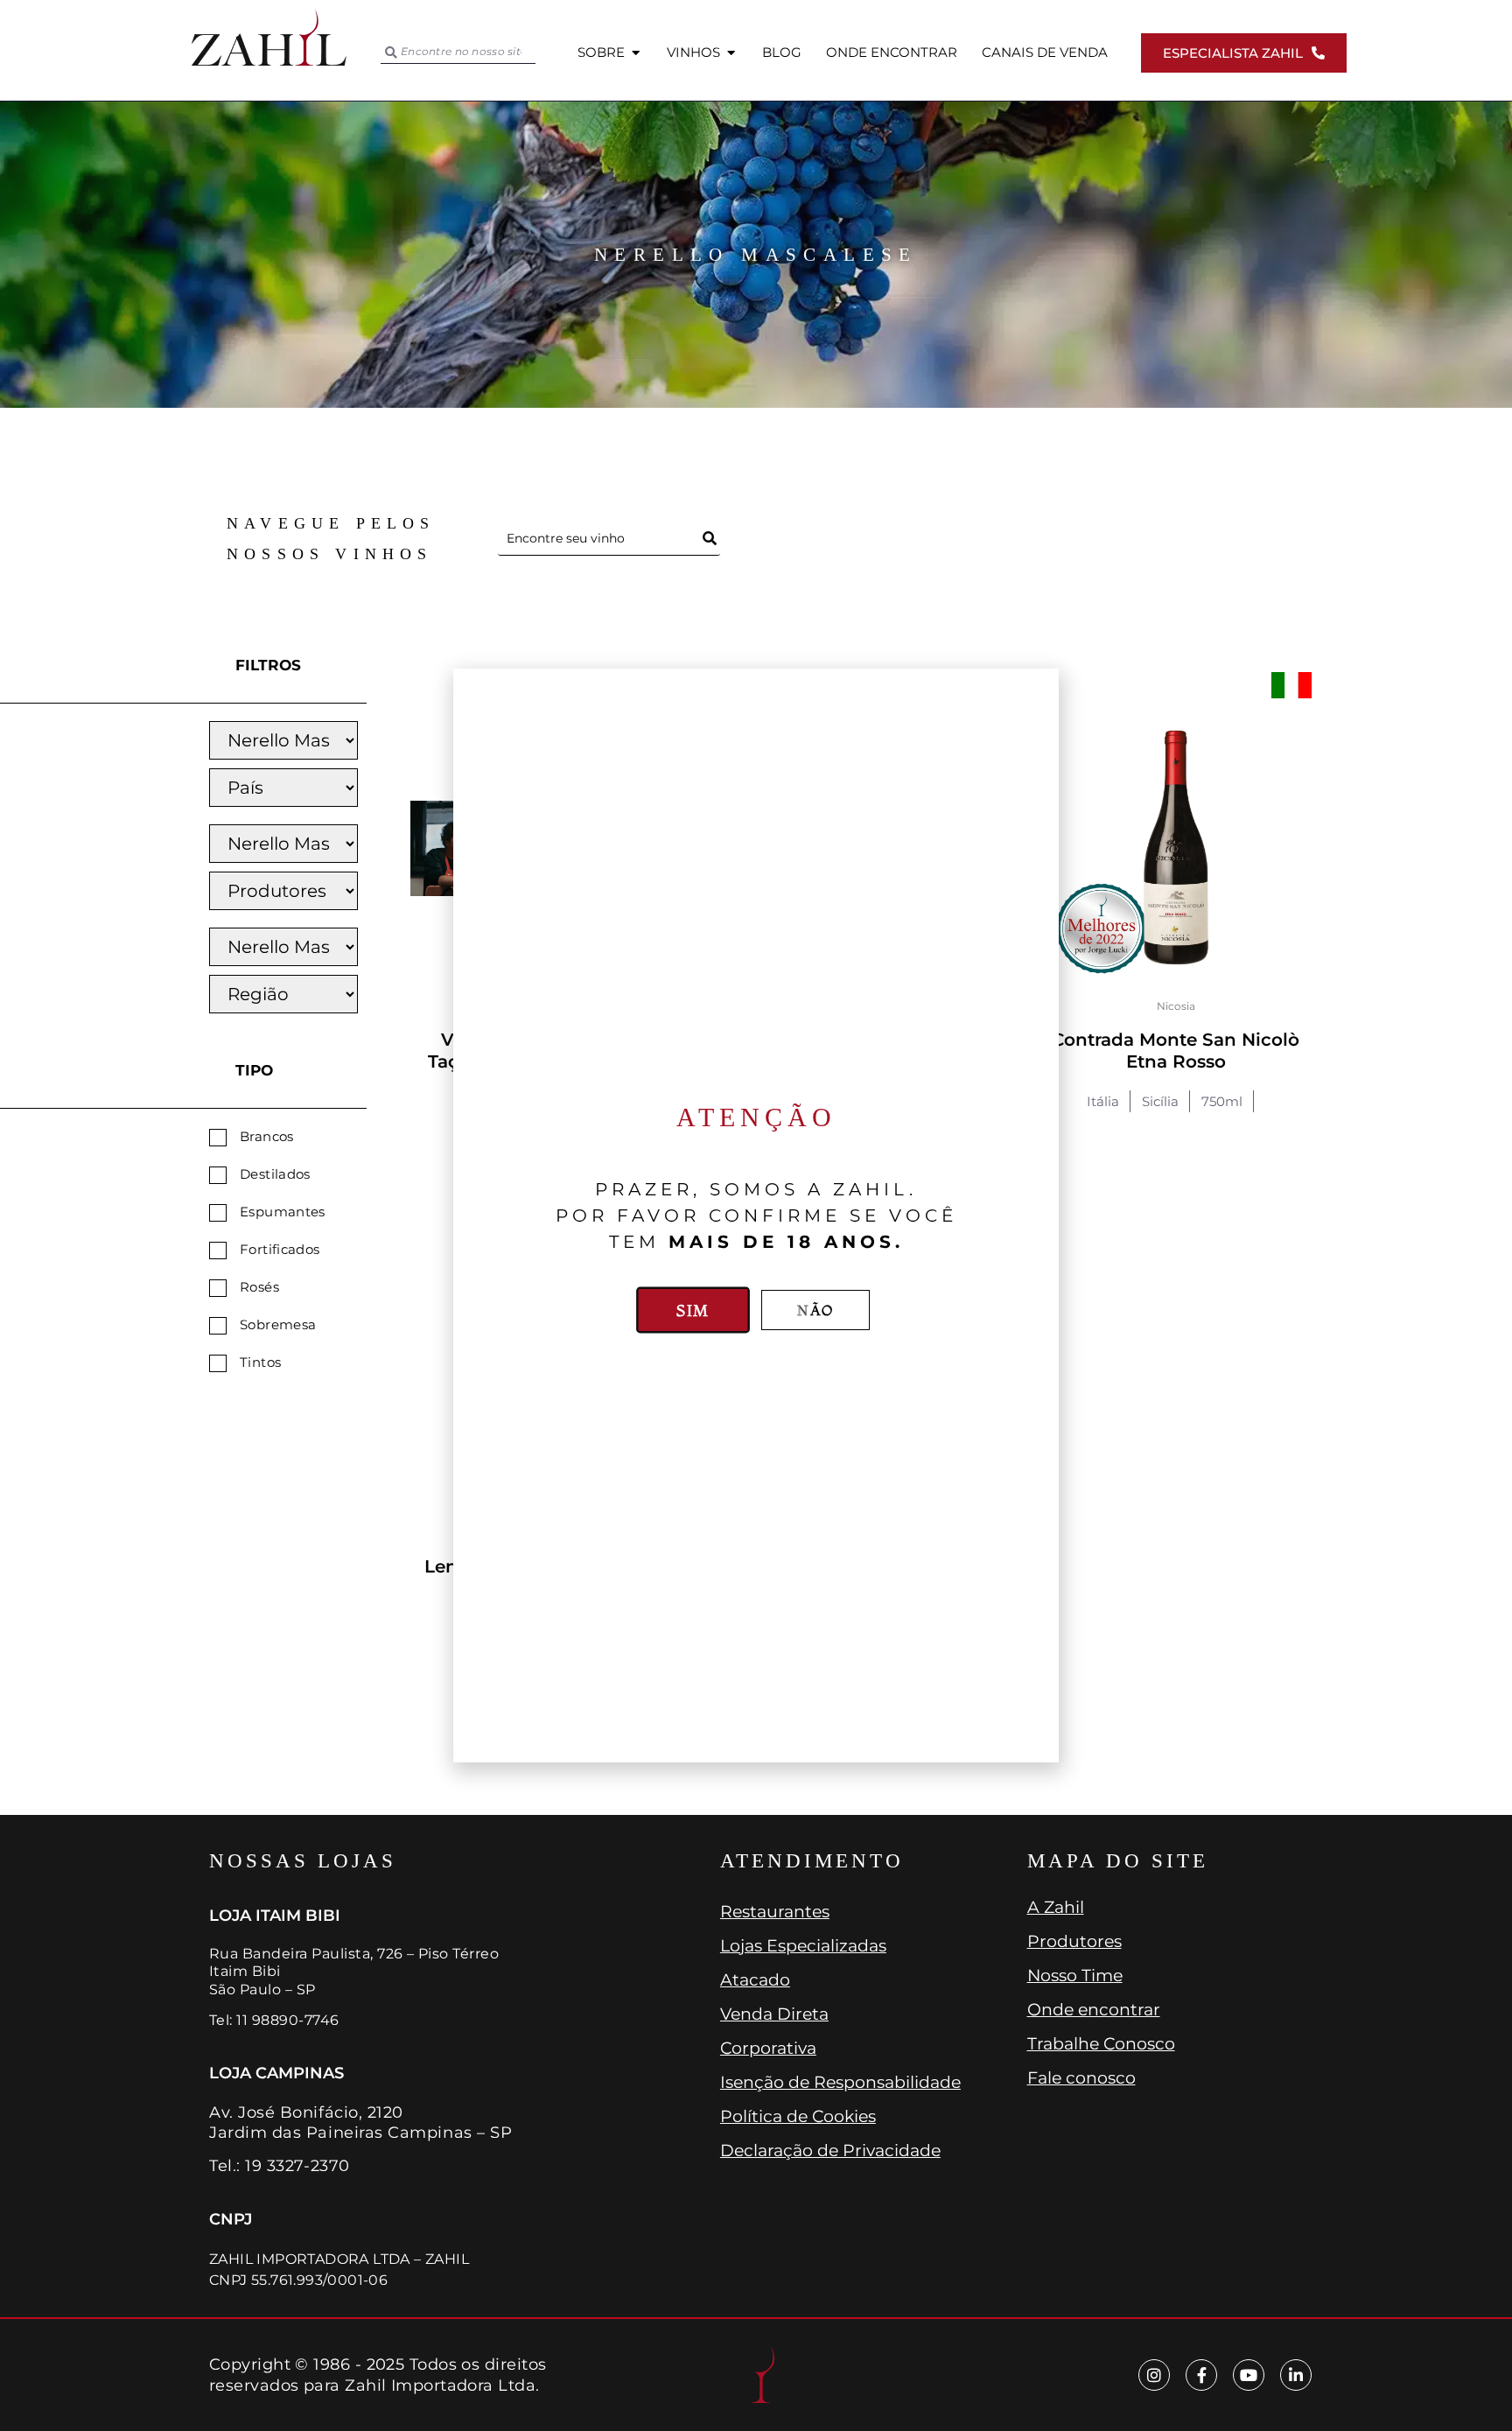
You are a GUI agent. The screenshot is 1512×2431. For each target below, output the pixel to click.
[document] (756, 1215)
